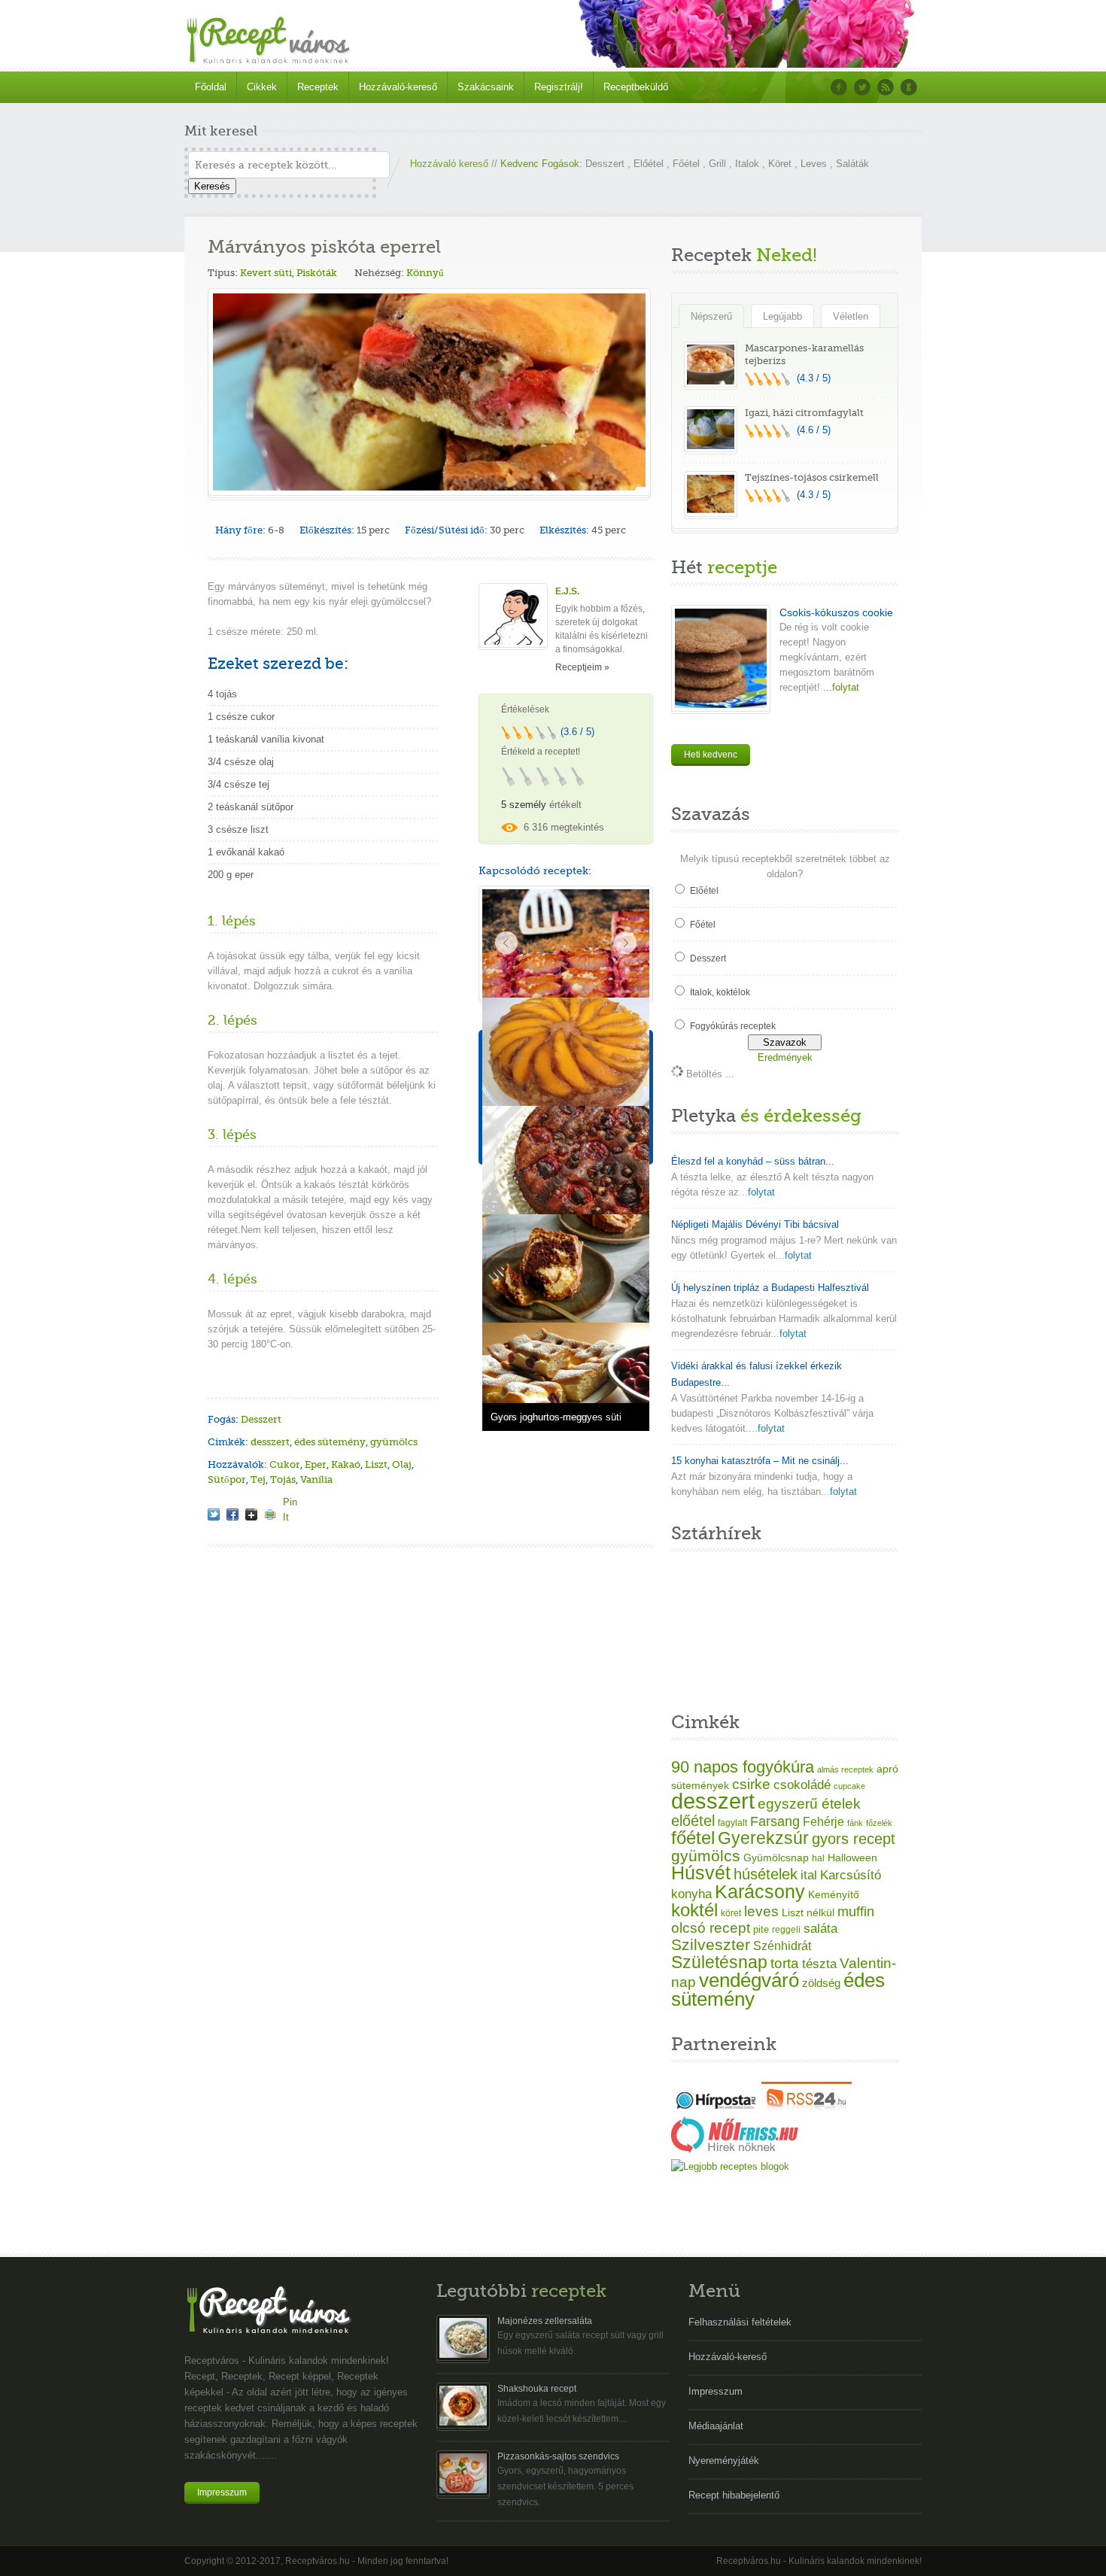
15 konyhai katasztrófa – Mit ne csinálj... (760, 1461)
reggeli (786, 1930)
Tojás (283, 1479)
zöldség (821, 1983)
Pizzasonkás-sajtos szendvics (558, 2456)
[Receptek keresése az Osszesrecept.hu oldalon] (730, 2166)
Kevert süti (266, 273)
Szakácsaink (486, 87)
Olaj (402, 1464)
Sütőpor (227, 1479)
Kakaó (346, 1464)
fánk (855, 1823)
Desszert (605, 164)
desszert (270, 1442)
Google (909, 87)
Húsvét (701, 1873)
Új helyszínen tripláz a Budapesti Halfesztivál (770, 1288)
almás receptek (845, 1769)
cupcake (849, 1786)
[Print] (270, 1514)
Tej (258, 1479)
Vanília (316, 1479)
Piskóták (317, 273)
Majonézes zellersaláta (545, 2321)
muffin (856, 1912)
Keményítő (834, 1894)
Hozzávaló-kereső (398, 87)
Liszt (376, 1464)
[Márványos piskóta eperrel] (214, 1514)
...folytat (840, 687)
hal (818, 1858)
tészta (819, 1964)
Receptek (318, 87)
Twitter (862, 87)
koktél (694, 1910)
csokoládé (802, 1785)
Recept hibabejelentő (734, 2495)
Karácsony (760, 1891)
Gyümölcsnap (776, 1858)
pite (761, 1929)
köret (731, 1913)
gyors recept (854, 1839)
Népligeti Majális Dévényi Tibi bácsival (755, 1224)
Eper (316, 1464)
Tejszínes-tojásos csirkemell (812, 477)
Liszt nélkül (808, 1912)
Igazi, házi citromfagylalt (804, 413)
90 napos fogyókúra (743, 1767)
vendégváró (749, 1980)
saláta (820, 1929)
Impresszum (222, 2492)
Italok (747, 164)
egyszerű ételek (809, 1804)
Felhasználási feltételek (740, 2322)
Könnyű (425, 273)
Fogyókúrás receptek (733, 1026)
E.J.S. (567, 591)
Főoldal (211, 87)
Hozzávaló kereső (449, 164)
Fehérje (823, 1821)
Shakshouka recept (537, 2389)
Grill (717, 164)
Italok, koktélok (720, 992)
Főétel (686, 164)
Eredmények (785, 1057)
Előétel (649, 164)
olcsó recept (711, 1928)
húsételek (766, 1874)
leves (761, 1911)
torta (785, 1963)
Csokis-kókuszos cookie (836, 612)
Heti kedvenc (711, 755)
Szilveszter (711, 1944)
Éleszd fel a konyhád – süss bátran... (753, 1161)
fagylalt (732, 1823)
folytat (761, 1192)
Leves (814, 164)
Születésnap (719, 1962)
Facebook (839, 87)
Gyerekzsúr (763, 1838)
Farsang (775, 1821)
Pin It (289, 1502)
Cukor (285, 1464)
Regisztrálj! (559, 87)
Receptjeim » (582, 667)
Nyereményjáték (724, 2461)
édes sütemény (330, 1442)
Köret (780, 164)
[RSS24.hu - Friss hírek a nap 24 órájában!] (807, 2108)
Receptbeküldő (636, 87)
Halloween (852, 1858)
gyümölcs (394, 1442)
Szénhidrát (782, 1946)
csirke (751, 1784)
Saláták (852, 164)
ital (809, 1875)
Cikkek (262, 87)
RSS (886, 87)
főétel (693, 1838)
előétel (693, 1821)
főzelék (879, 1823)
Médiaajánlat (716, 2426)
